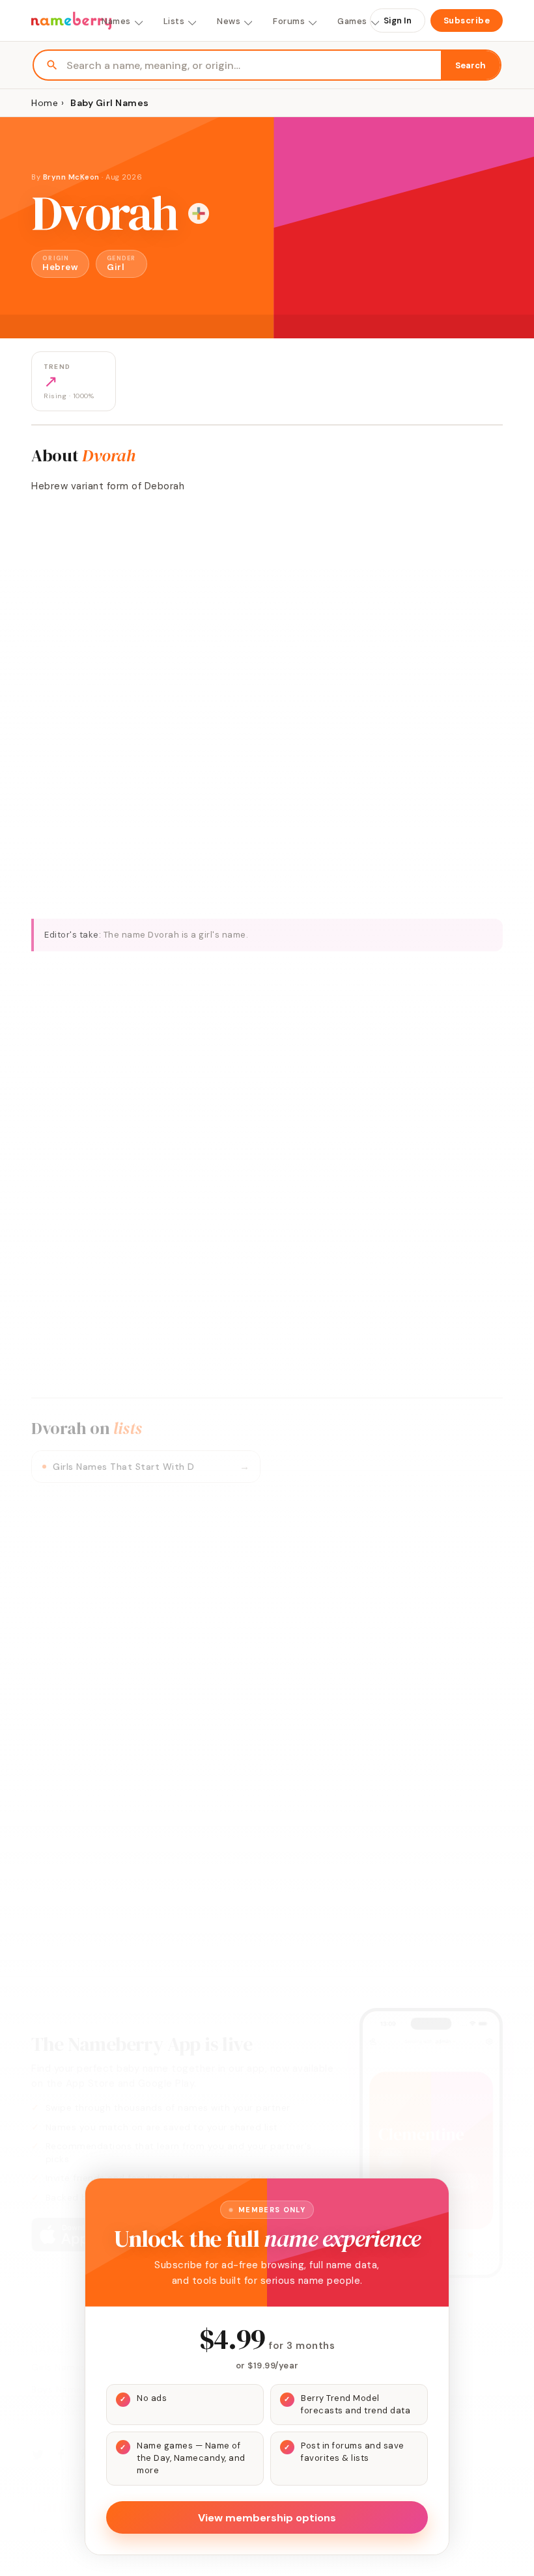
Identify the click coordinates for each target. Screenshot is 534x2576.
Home (45, 103)
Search (471, 65)
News (229, 21)
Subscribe (467, 20)
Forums (289, 21)
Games (352, 21)
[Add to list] (199, 213)
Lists (174, 21)
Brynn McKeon (71, 177)
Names (116, 21)
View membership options (267, 2518)
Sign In (398, 20)
